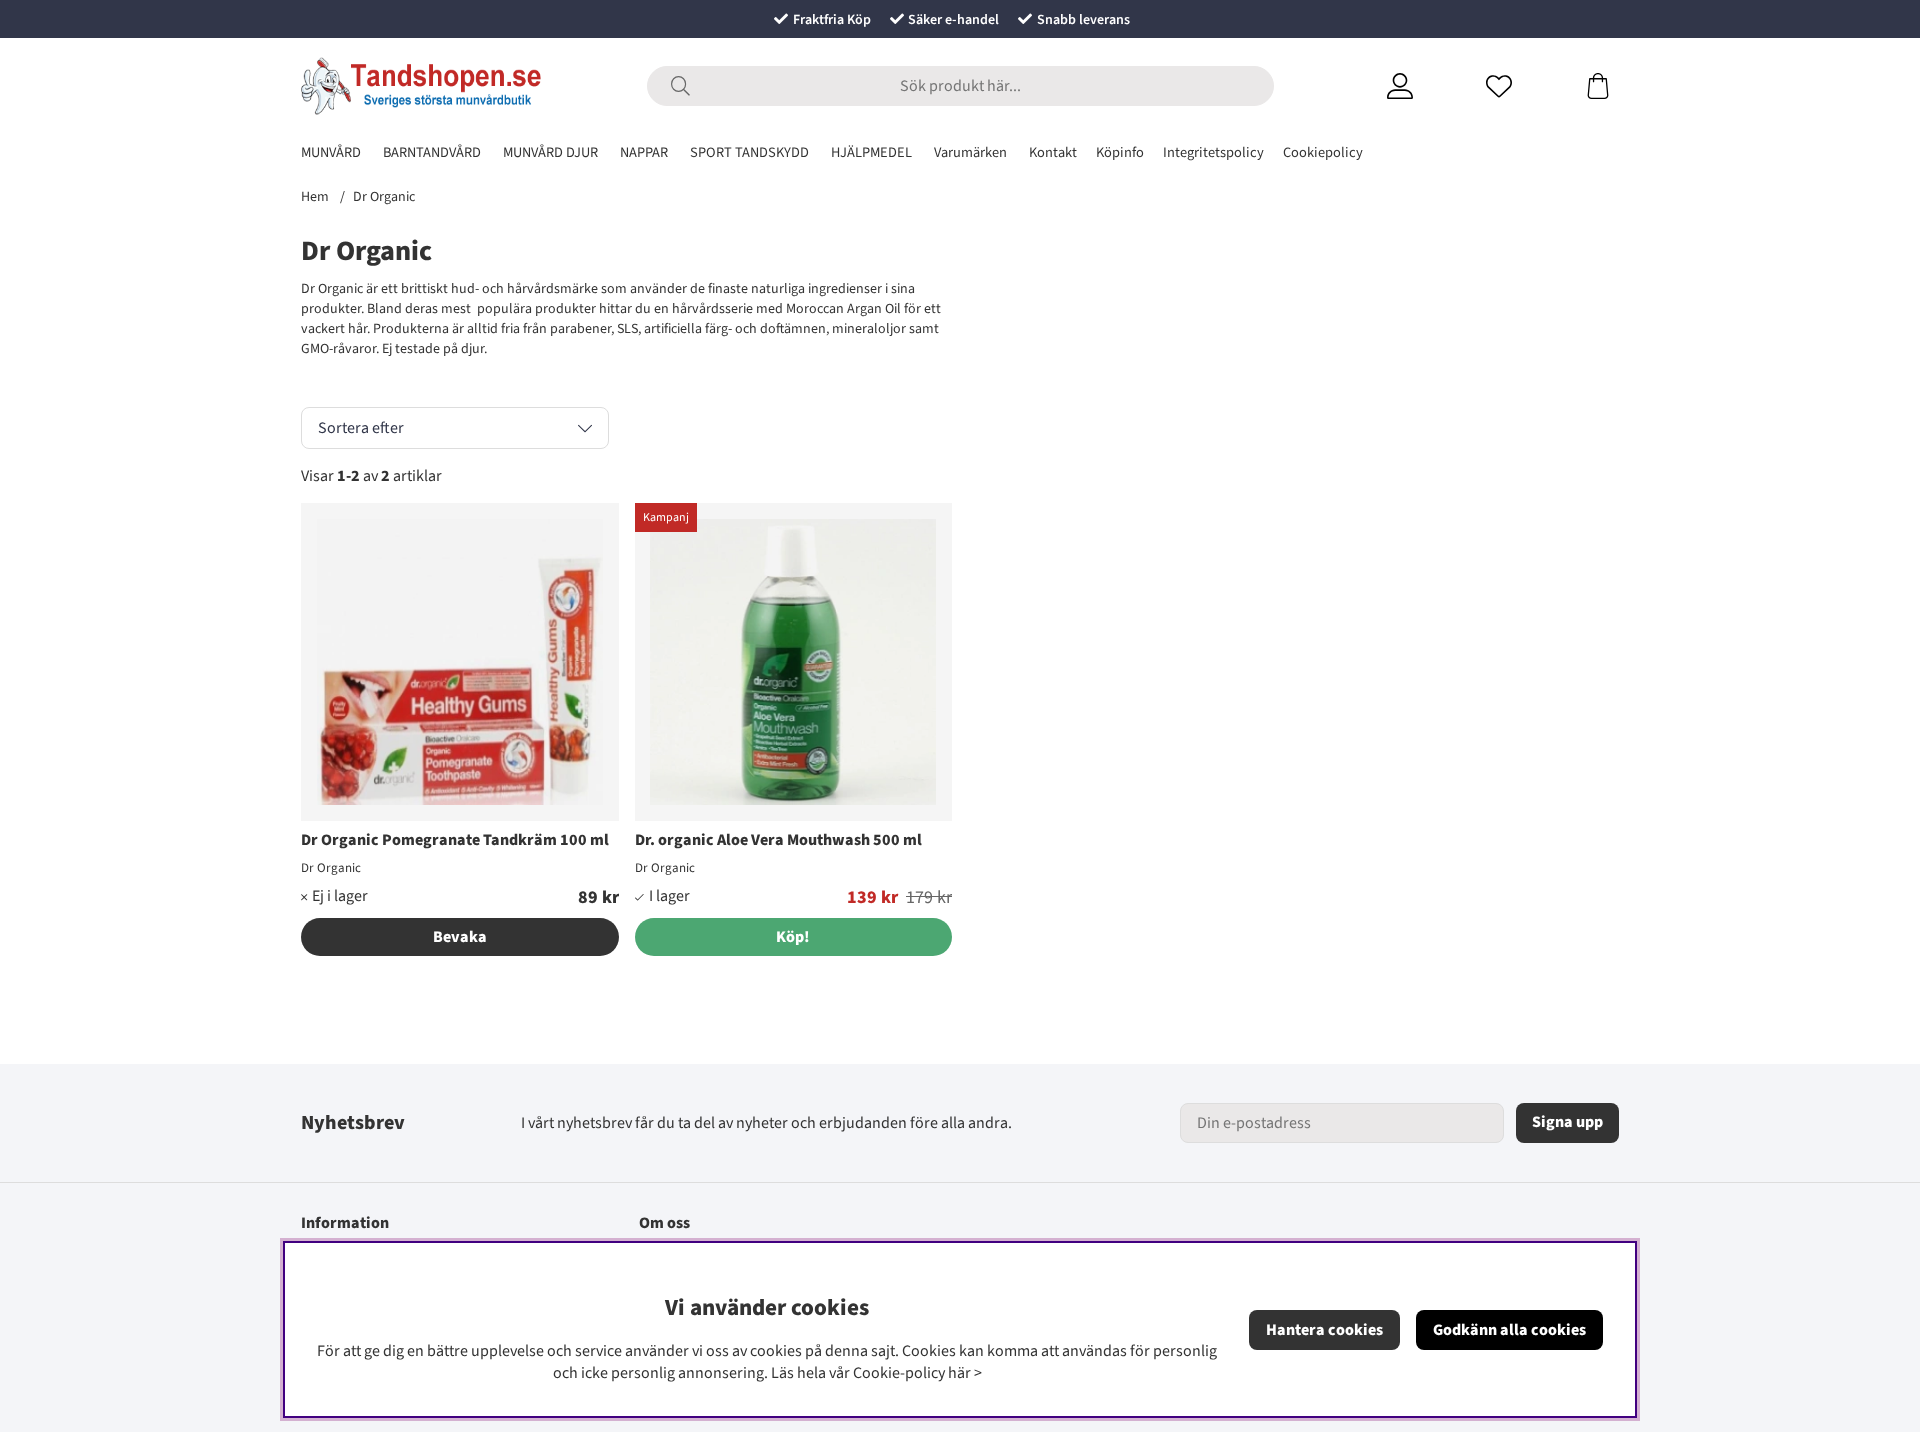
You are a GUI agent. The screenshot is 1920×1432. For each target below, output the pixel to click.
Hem (315, 197)
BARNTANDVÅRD (432, 152)
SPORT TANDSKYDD (749, 152)
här (959, 1373)
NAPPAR (644, 152)
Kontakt (1053, 152)
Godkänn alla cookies (1509, 1330)
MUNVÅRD (331, 152)
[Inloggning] (1424, 86)
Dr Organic (384, 197)
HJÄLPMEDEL (871, 152)
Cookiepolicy (1323, 152)
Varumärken (970, 152)
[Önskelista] (1523, 86)
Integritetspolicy (1213, 152)
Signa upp (1567, 1122)
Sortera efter (361, 428)
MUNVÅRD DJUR (550, 152)
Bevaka (460, 937)
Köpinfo (1120, 152)
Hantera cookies (1324, 1330)
